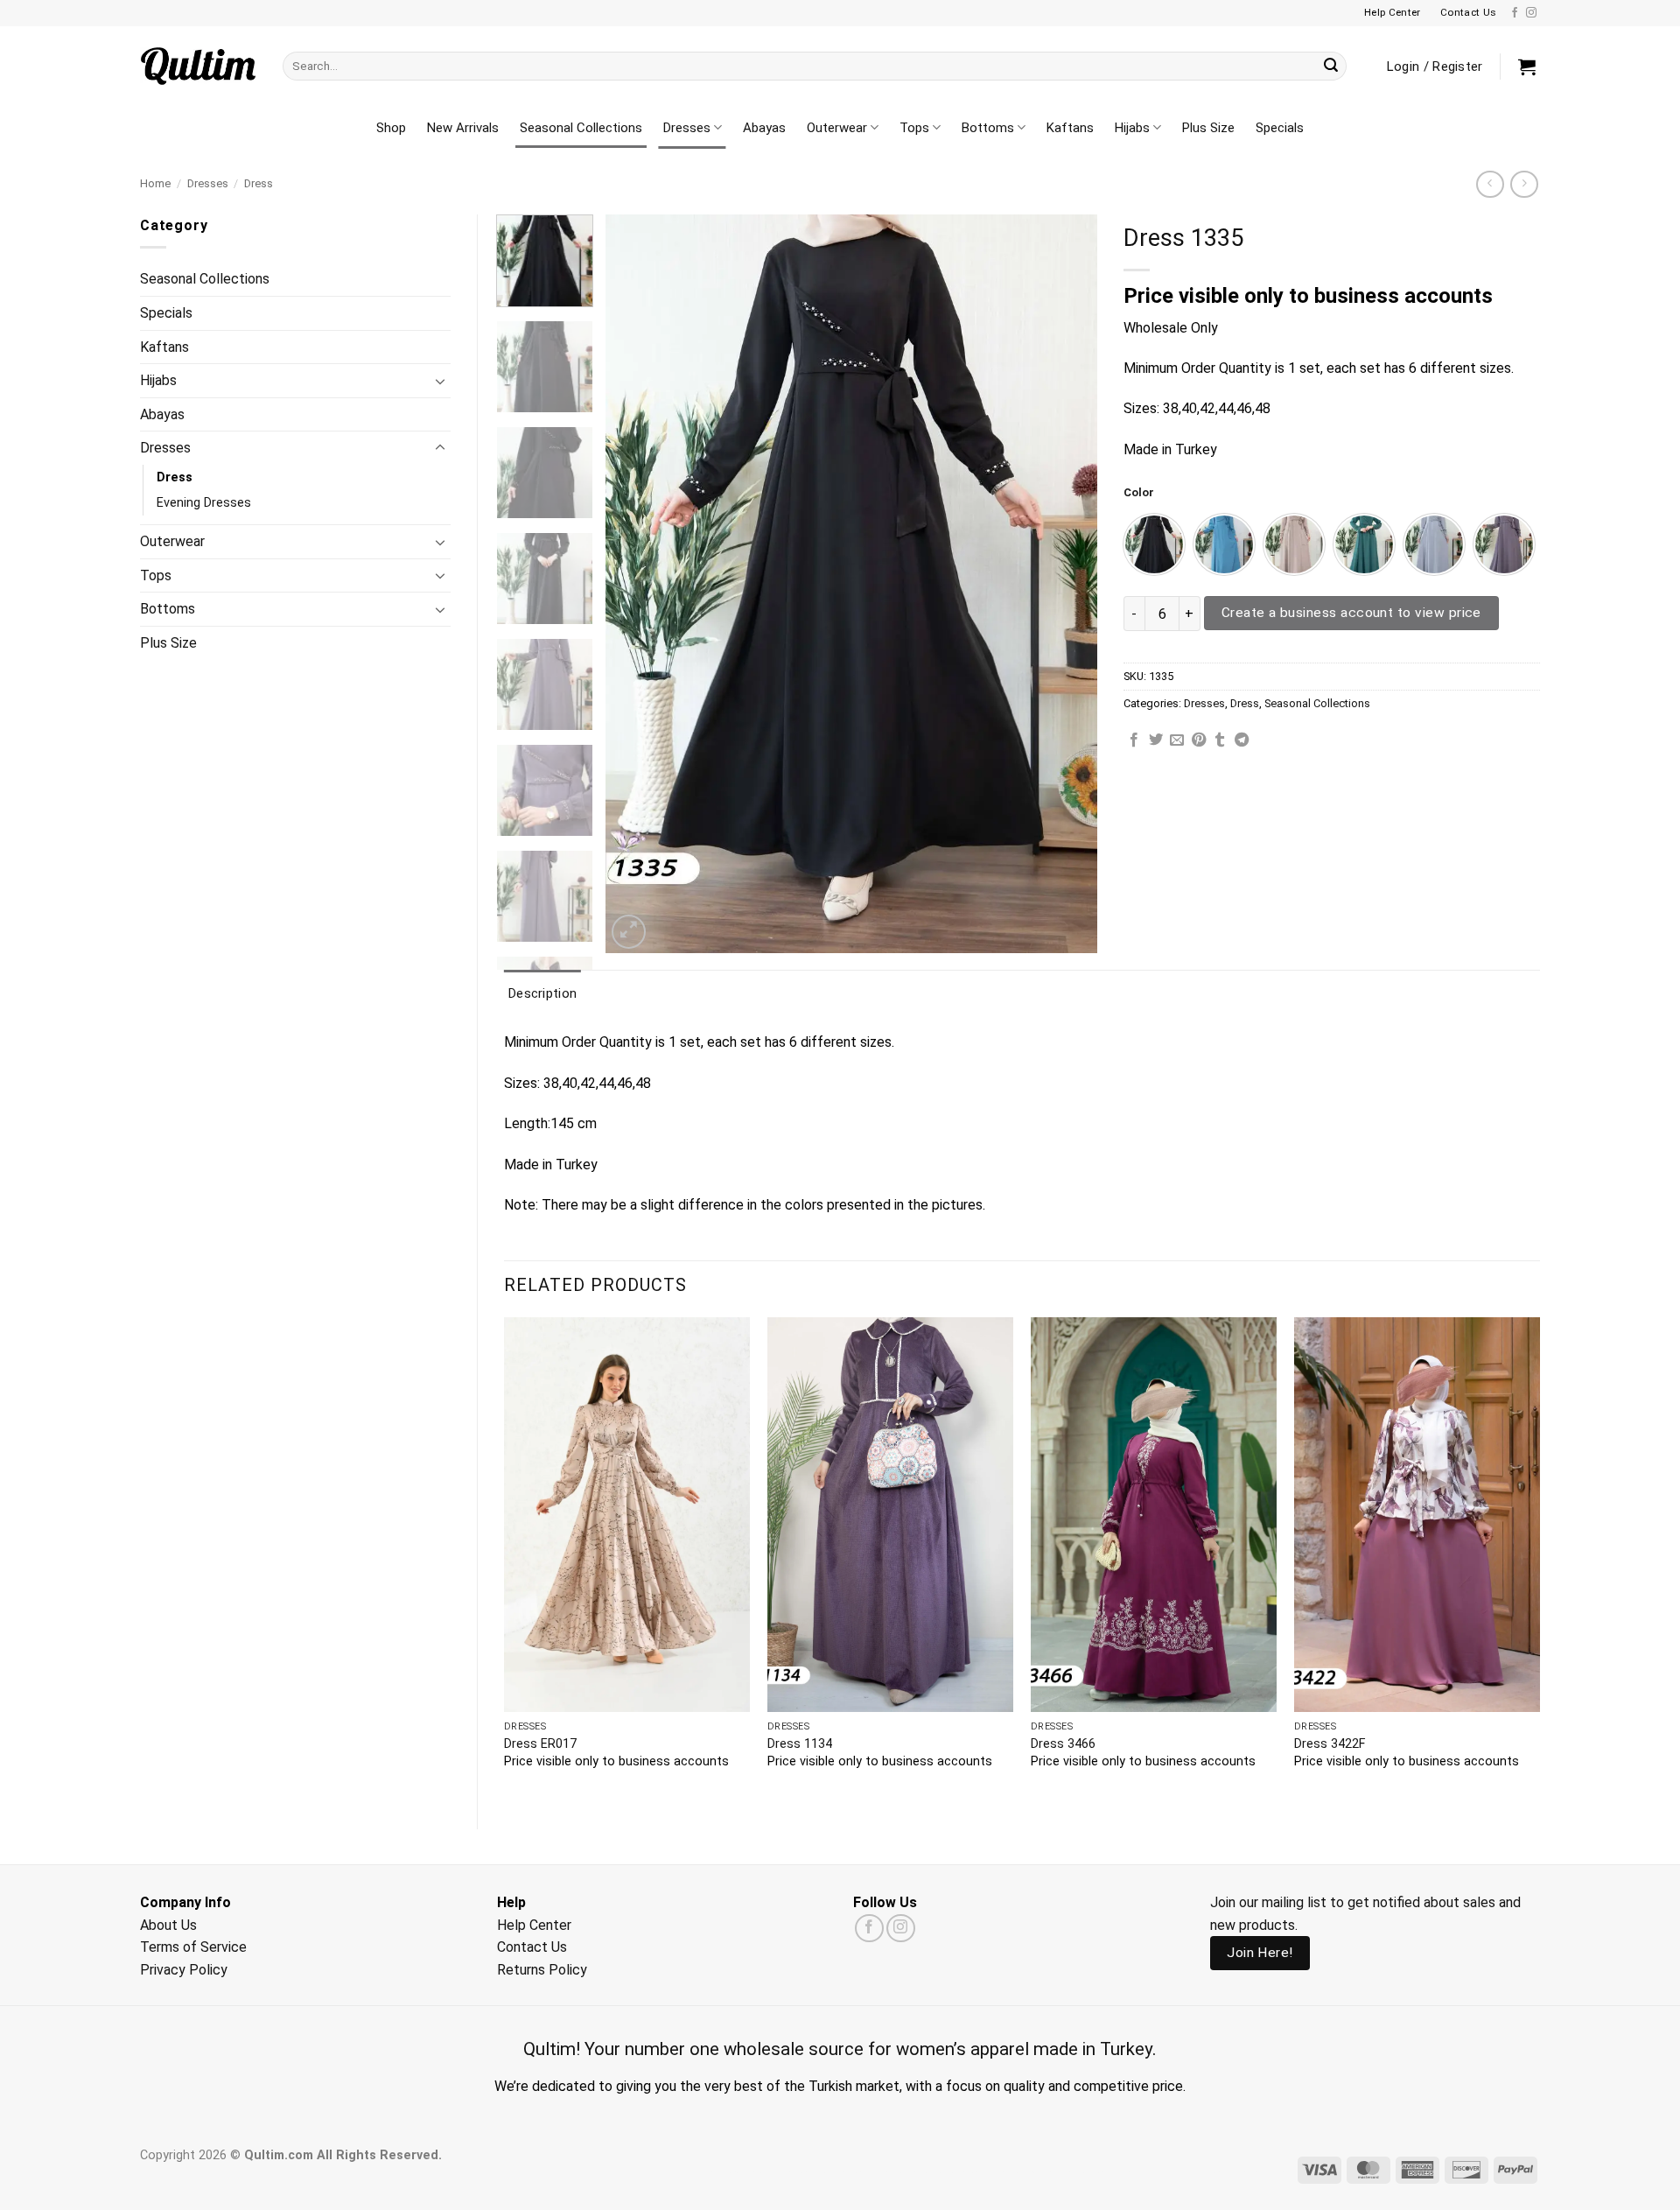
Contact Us (532, 1947)
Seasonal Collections (581, 128)
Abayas (764, 128)
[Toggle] (440, 381)
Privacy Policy (184, 1970)
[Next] (1066, 584)
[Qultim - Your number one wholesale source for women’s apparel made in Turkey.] (198, 66)
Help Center (534, 1925)
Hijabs (1132, 128)
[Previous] (638, 584)
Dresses (687, 128)
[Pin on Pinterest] (1199, 740)
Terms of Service (193, 1947)
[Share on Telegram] (1242, 740)
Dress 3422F (1330, 1744)
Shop (391, 128)
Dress (259, 183)
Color (1139, 493)
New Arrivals (463, 128)
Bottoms (988, 128)
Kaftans (1070, 128)
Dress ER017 (540, 1744)
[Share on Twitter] (1156, 740)
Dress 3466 (1063, 1744)
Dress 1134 (800, 1744)
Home (155, 183)
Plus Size (1208, 128)
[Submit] (1331, 67)
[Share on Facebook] (1134, 740)
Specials (1280, 128)
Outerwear (837, 128)
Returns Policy (542, 1970)
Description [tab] (542, 993)
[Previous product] (1524, 184)
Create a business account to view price (1351, 613)
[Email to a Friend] (1177, 740)
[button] (1527, 67)
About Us (168, 1925)
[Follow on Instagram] (1531, 13)
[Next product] (1490, 184)
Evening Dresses (204, 503)
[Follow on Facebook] (1515, 13)
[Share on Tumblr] (1220, 740)
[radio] (1154, 544)
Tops (914, 128)
